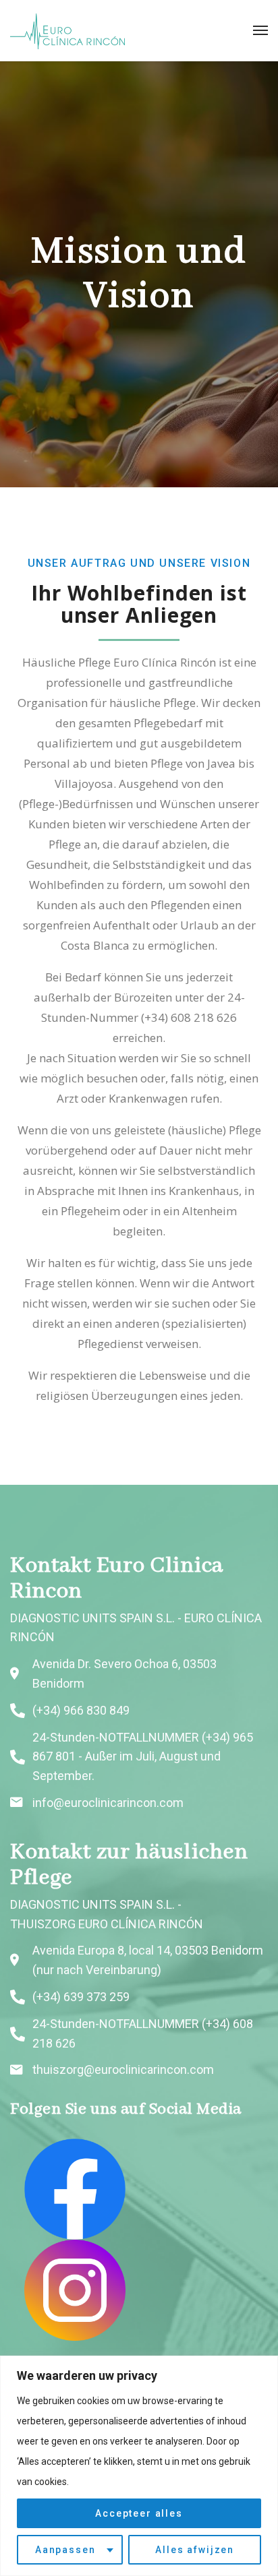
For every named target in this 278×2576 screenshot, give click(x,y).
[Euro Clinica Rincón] (67, 30)
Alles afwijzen (194, 2550)
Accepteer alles (139, 2513)
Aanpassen (65, 2550)
